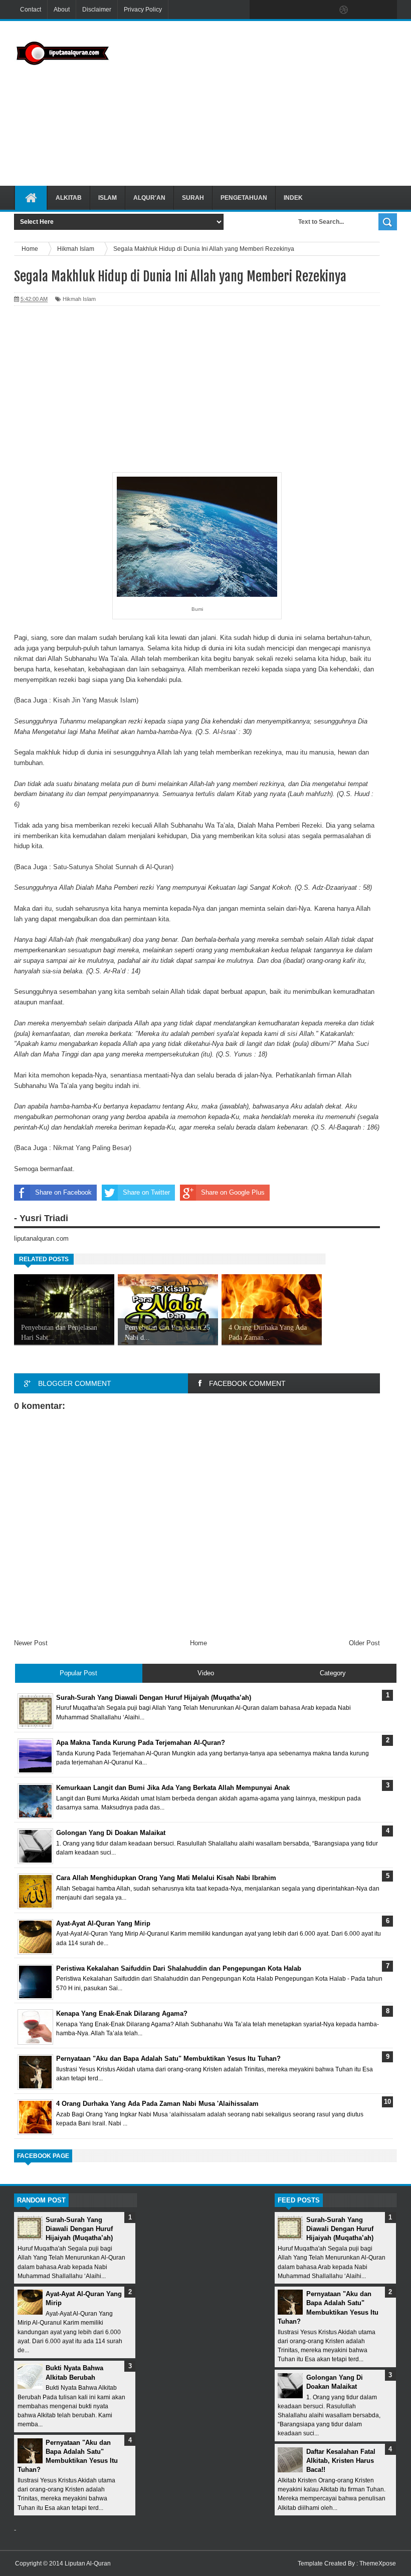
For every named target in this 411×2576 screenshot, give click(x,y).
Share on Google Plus (233, 1192)
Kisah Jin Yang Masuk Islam (95, 700)
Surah (193, 198)
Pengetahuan (244, 198)
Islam (108, 198)
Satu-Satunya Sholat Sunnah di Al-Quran (112, 867)
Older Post (364, 1643)
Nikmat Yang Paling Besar (91, 1148)
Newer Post (31, 1643)
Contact (31, 10)
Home (198, 1643)
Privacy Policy (143, 10)
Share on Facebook (63, 1192)
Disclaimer (97, 10)
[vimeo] (302, 10)
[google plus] (386, 10)
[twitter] (281, 10)
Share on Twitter (146, 1192)
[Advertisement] (265, 102)
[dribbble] (344, 10)
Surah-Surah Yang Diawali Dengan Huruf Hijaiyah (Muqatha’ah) (79, 2229)
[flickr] (323, 10)
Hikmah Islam (79, 299)
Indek (293, 198)
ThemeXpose (378, 2563)
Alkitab (69, 198)
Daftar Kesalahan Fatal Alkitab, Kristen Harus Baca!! (341, 2461)
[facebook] (260, 10)
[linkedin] (365, 10)
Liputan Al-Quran (88, 2563)
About (62, 10)
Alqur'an (149, 198)
